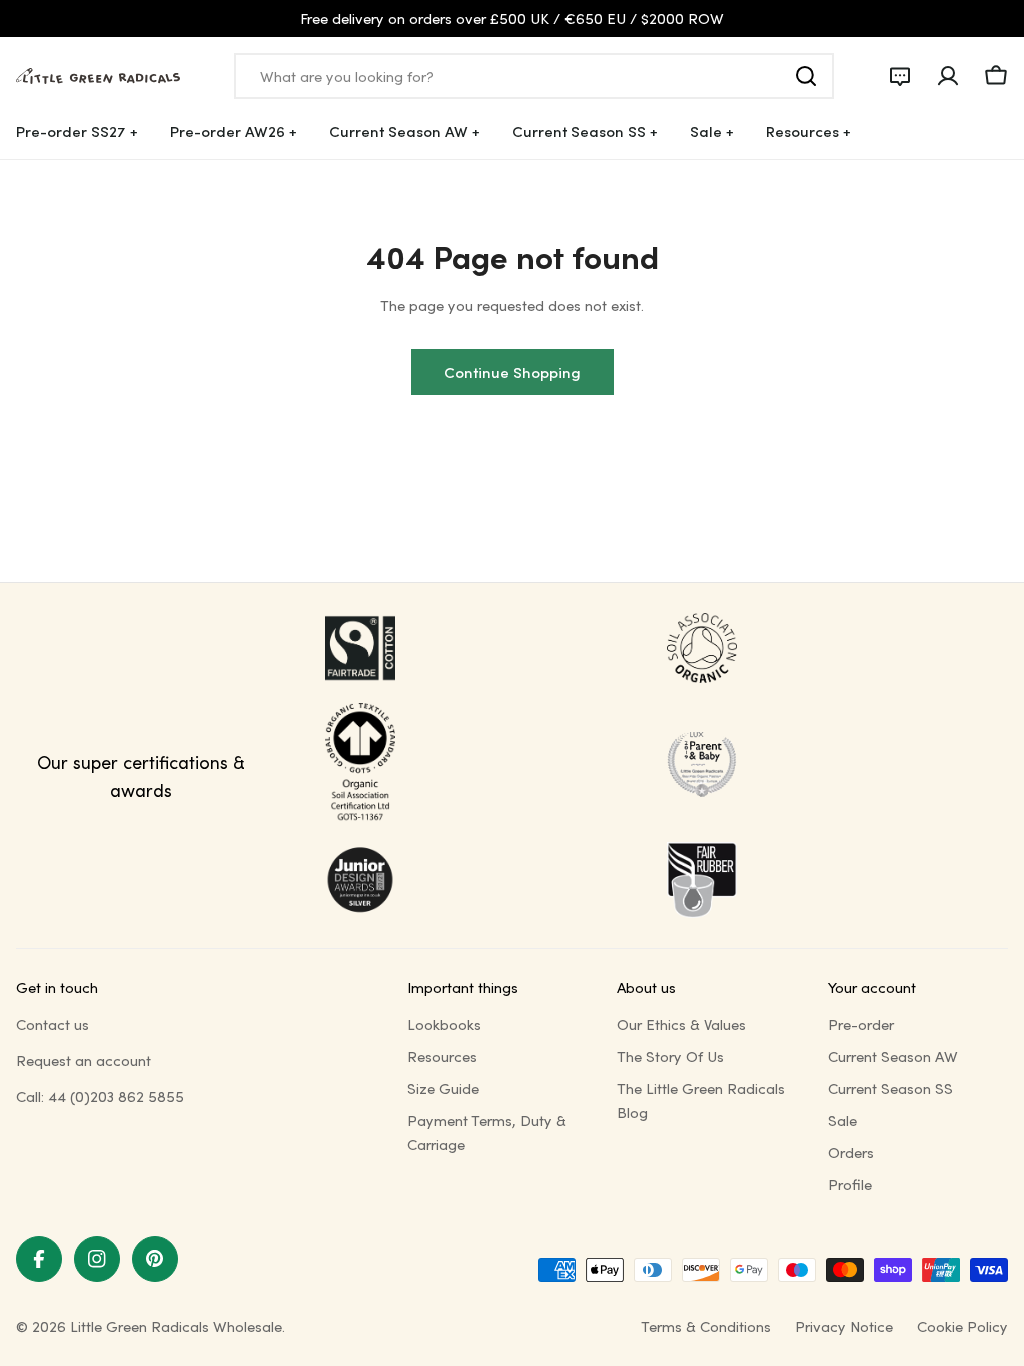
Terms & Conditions (706, 1326)
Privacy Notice (844, 1326)
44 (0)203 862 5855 (116, 1096)
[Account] (948, 76)
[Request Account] (900, 76)
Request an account (83, 1060)
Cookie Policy (962, 1326)
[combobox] (534, 76)
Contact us (52, 1024)
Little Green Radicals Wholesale (176, 1326)
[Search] (806, 76)
